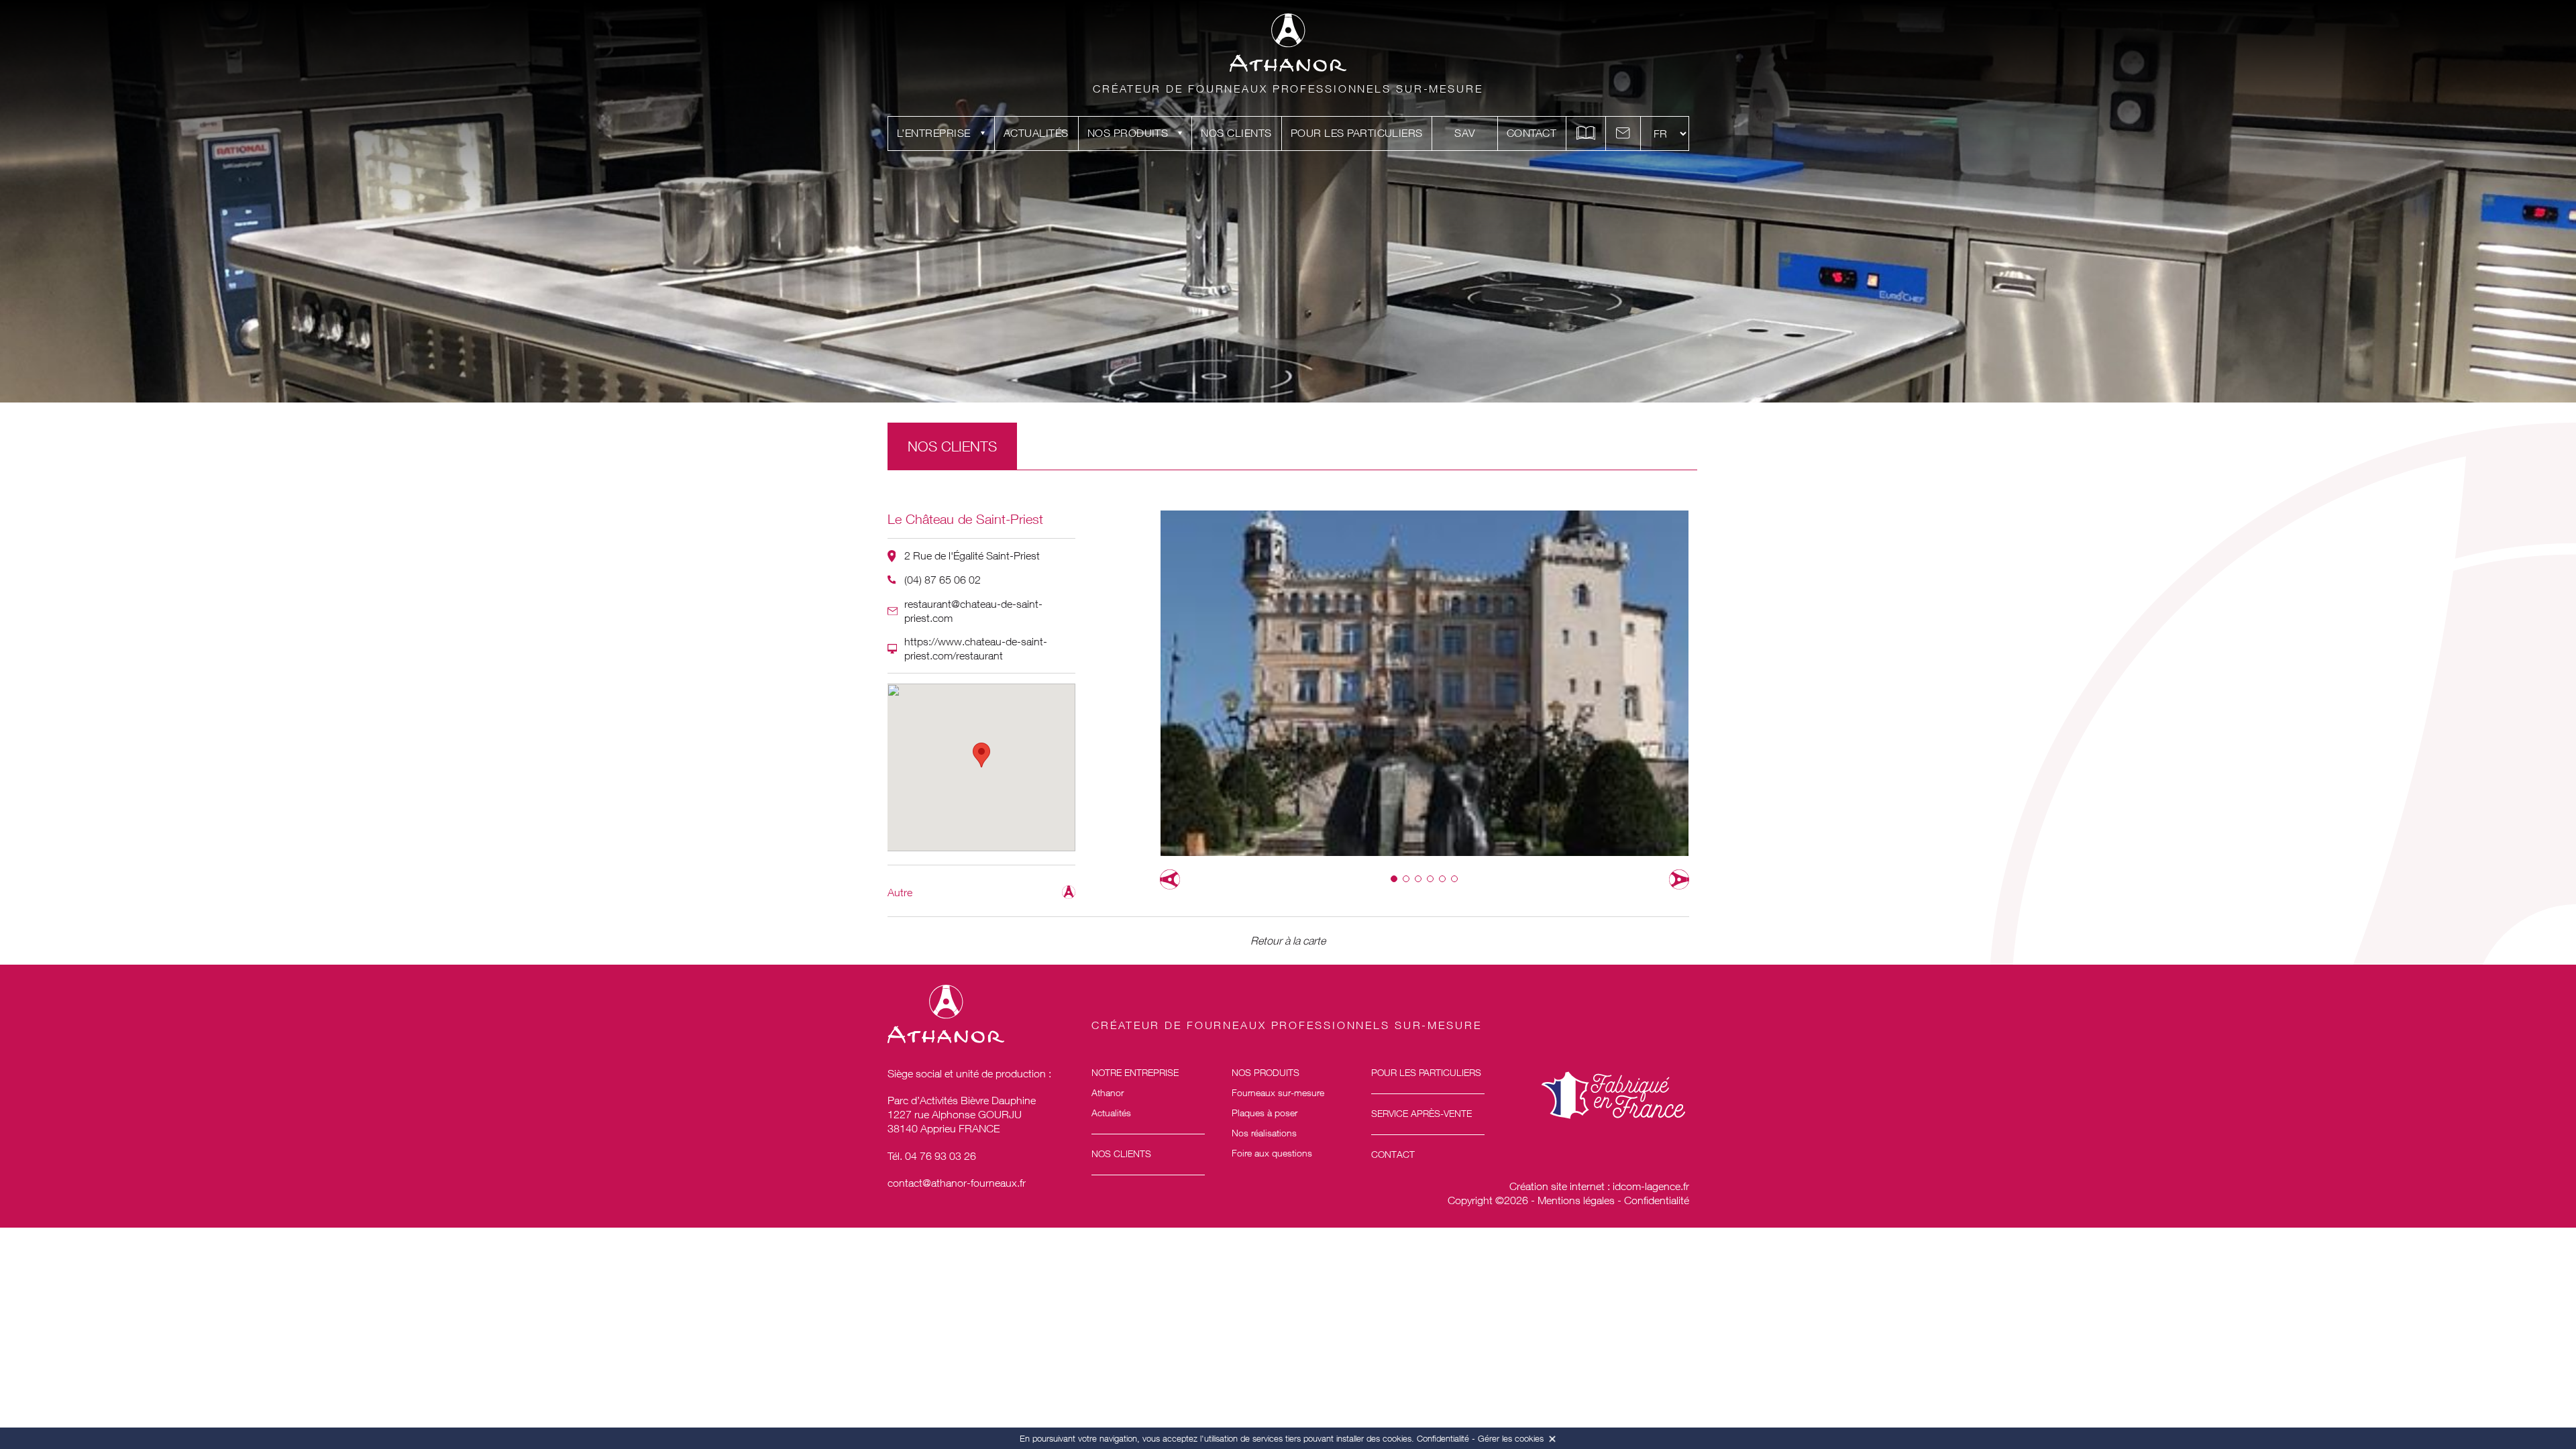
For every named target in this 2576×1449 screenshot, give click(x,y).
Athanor (1108, 1092)
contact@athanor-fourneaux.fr (957, 1183)
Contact (1532, 133)
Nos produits (1128, 133)
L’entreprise (934, 133)
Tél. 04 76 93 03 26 (932, 1156)
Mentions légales (1576, 1200)
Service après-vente (1421, 1113)
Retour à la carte (1288, 941)
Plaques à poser (1265, 1113)
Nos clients (1236, 133)
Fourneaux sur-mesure (1278, 1092)
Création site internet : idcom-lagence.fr (1599, 1186)
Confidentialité (1657, 1200)
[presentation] (1170, 879)
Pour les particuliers (1357, 133)
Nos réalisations (1264, 1133)
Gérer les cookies (1511, 1438)
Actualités (1036, 133)
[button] (1394, 879)
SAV (1464, 133)
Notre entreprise (1135, 1072)
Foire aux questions (1272, 1153)
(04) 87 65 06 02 (943, 580)
